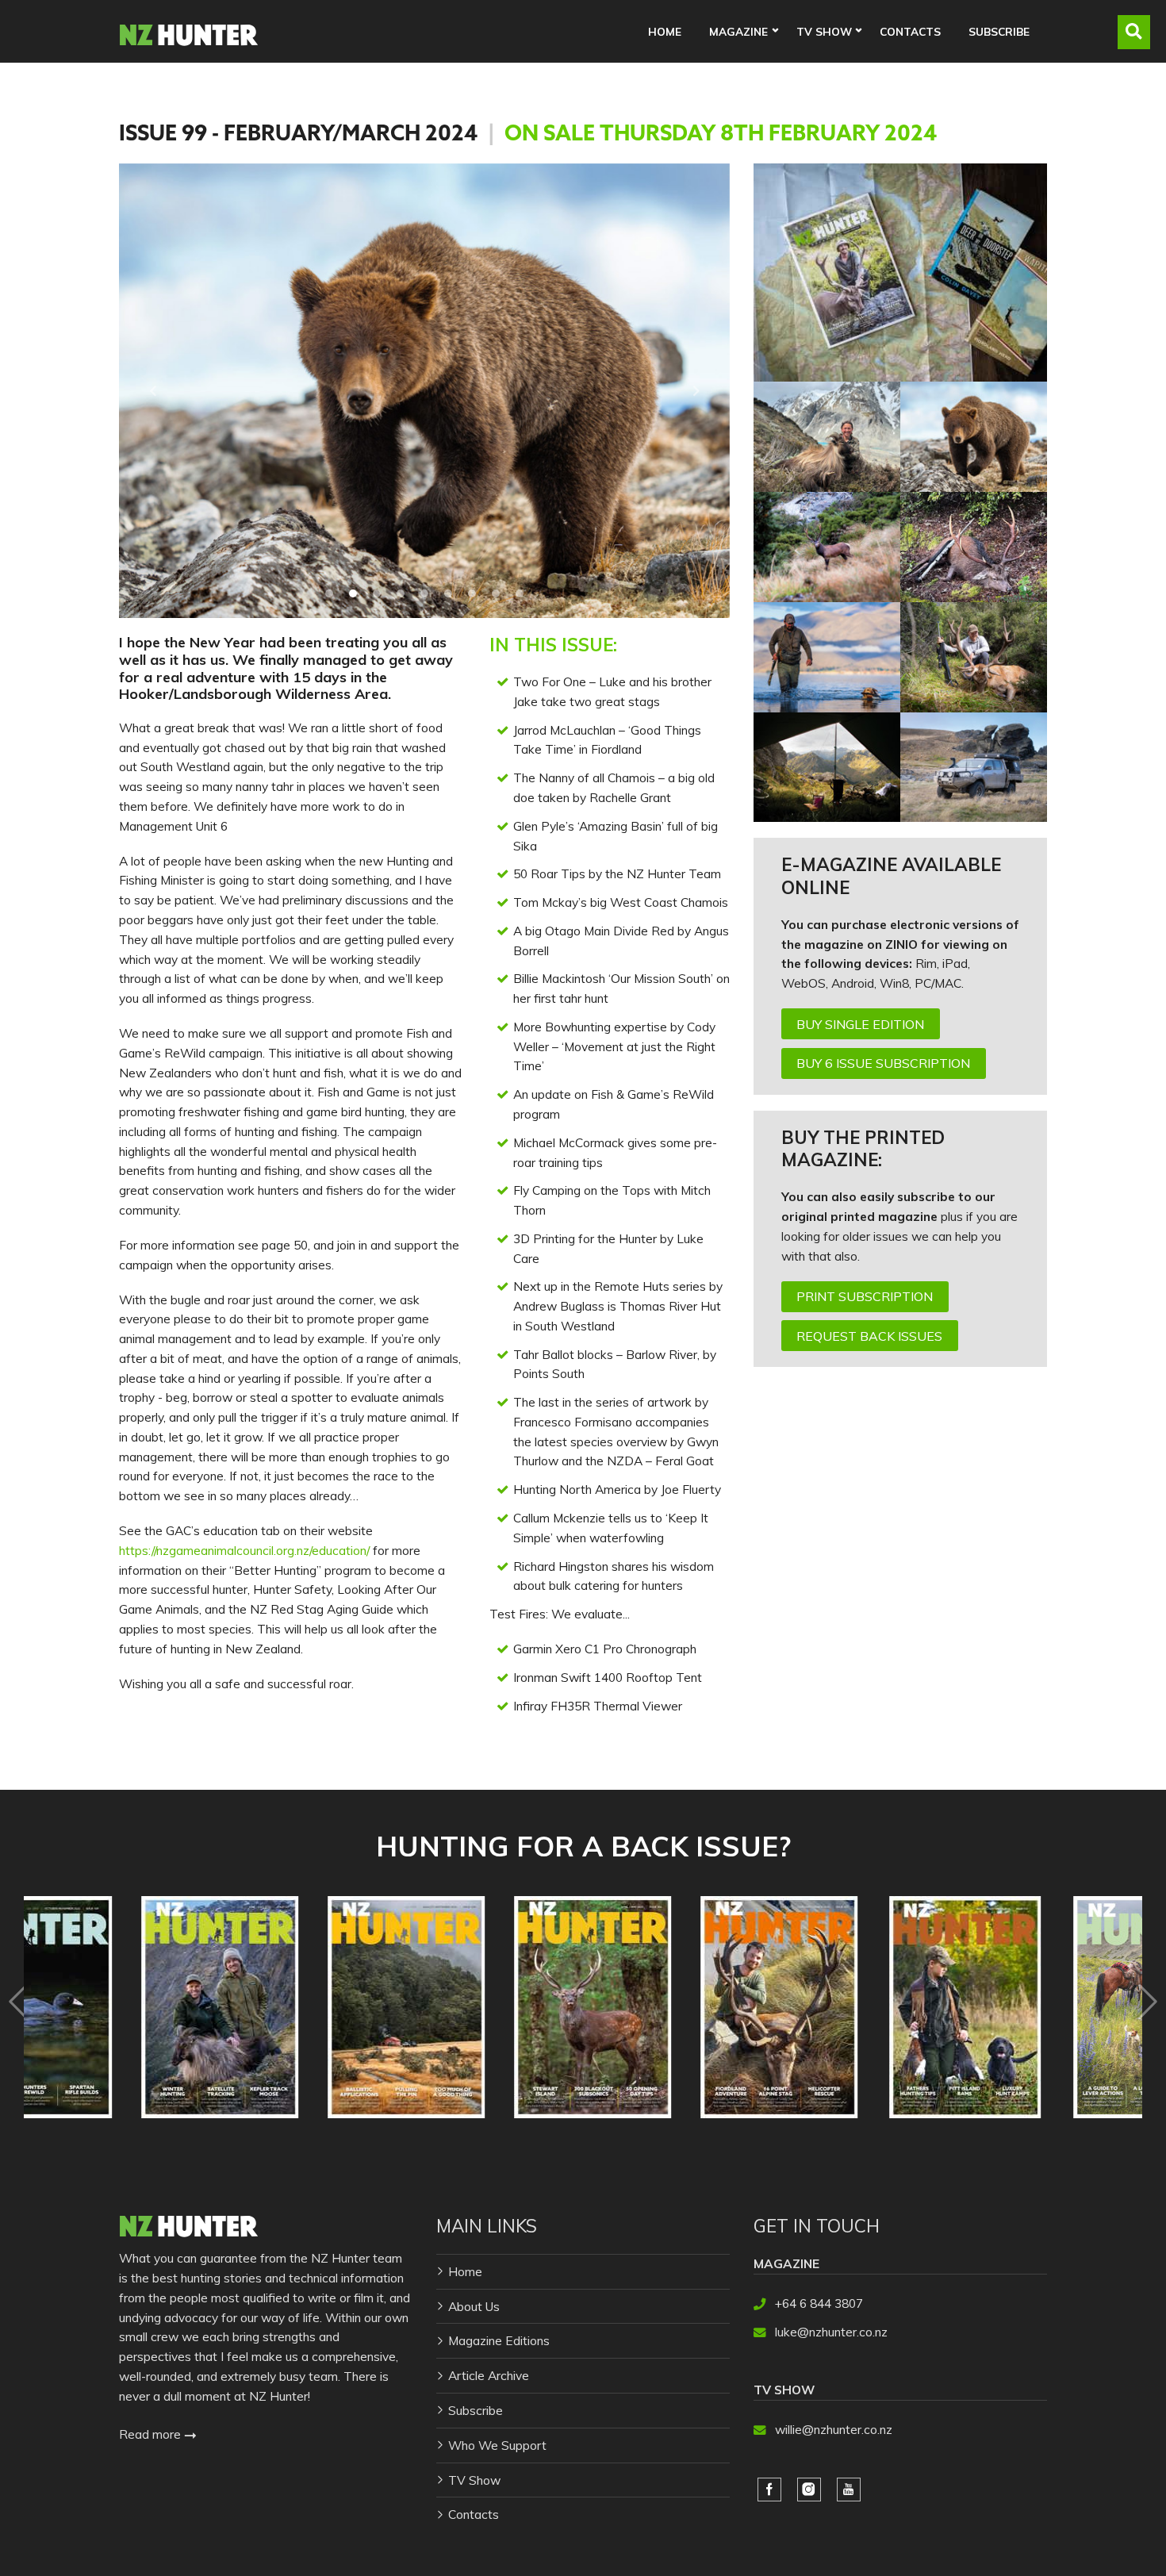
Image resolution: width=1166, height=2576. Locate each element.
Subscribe (999, 31)
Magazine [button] (738, 31)
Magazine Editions (499, 2340)
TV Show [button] (824, 31)
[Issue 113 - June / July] (1050, 2007)
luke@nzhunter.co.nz (831, 2332)
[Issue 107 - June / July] (118, 2007)
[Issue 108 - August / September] (304, 2007)
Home (665, 31)
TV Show (474, 2480)
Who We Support (497, 2445)
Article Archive (489, 2375)
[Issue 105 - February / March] (677, 2007)
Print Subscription (865, 1296)
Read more (152, 2434)
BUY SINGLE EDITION (860, 1024)
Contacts (910, 31)
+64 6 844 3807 (819, 2303)
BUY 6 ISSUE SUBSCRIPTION (883, 1063)
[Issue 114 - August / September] (863, 2007)
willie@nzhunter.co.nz (834, 2429)
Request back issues (869, 1336)
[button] (153, 391)
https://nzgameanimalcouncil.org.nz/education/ (244, 1550)
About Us (474, 2306)
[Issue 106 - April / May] (491, 2007)
